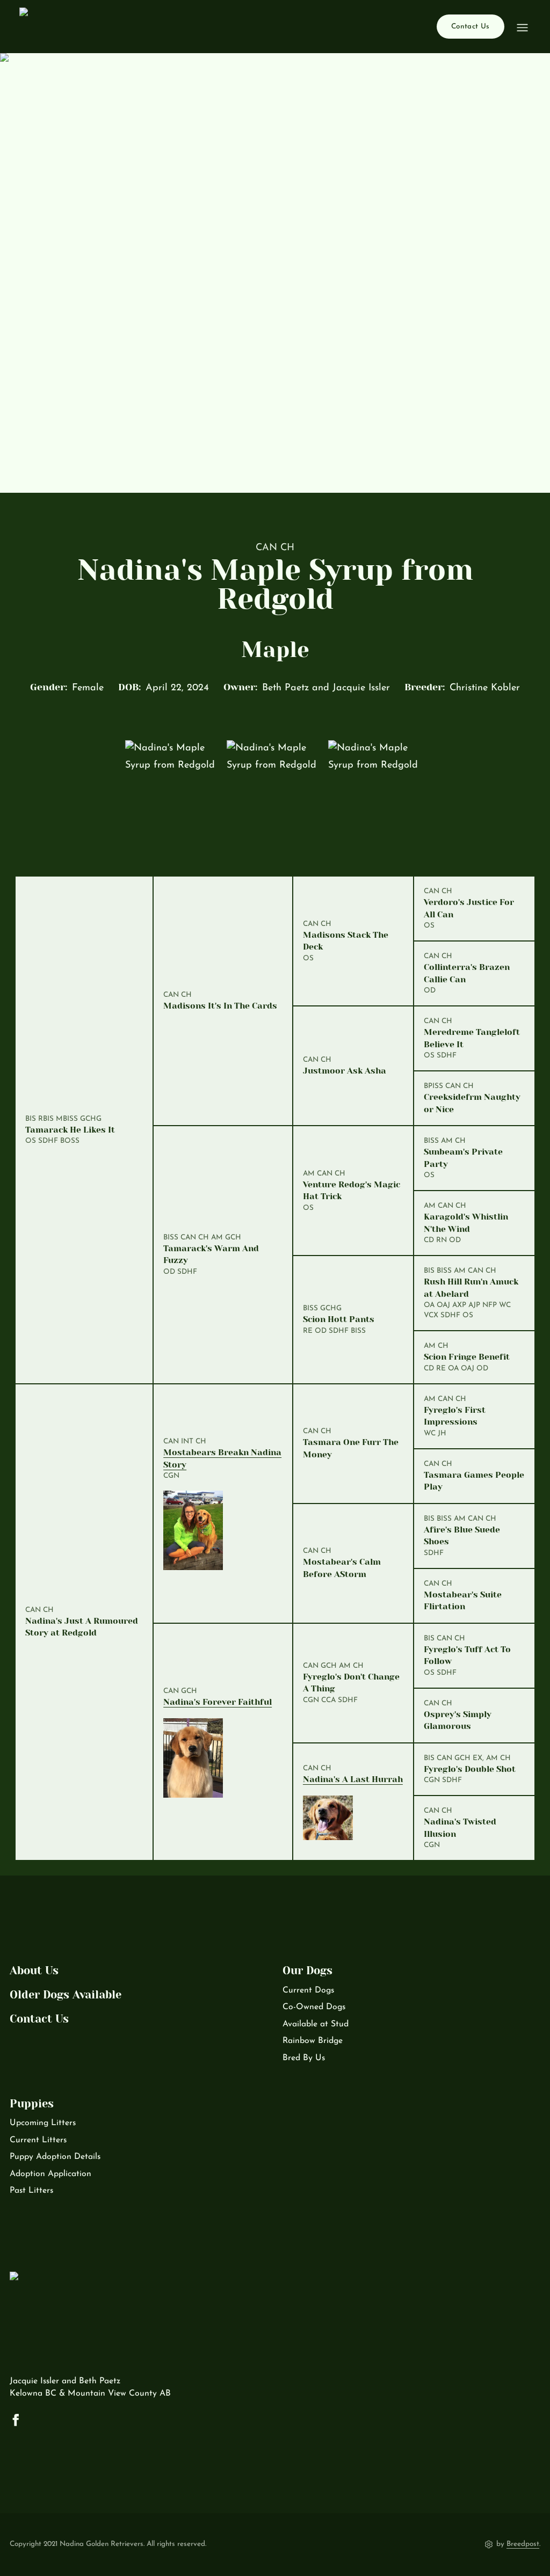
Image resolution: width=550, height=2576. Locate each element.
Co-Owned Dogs (314, 2007)
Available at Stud (316, 2024)
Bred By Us (304, 2058)
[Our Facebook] (16, 2420)
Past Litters (31, 2191)
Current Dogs (308, 1990)
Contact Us (470, 27)
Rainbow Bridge (313, 2041)
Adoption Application (50, 2174)
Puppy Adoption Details (55, 2157)
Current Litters (38, 2140)
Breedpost (523, 2544)
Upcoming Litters (43, 2123)
